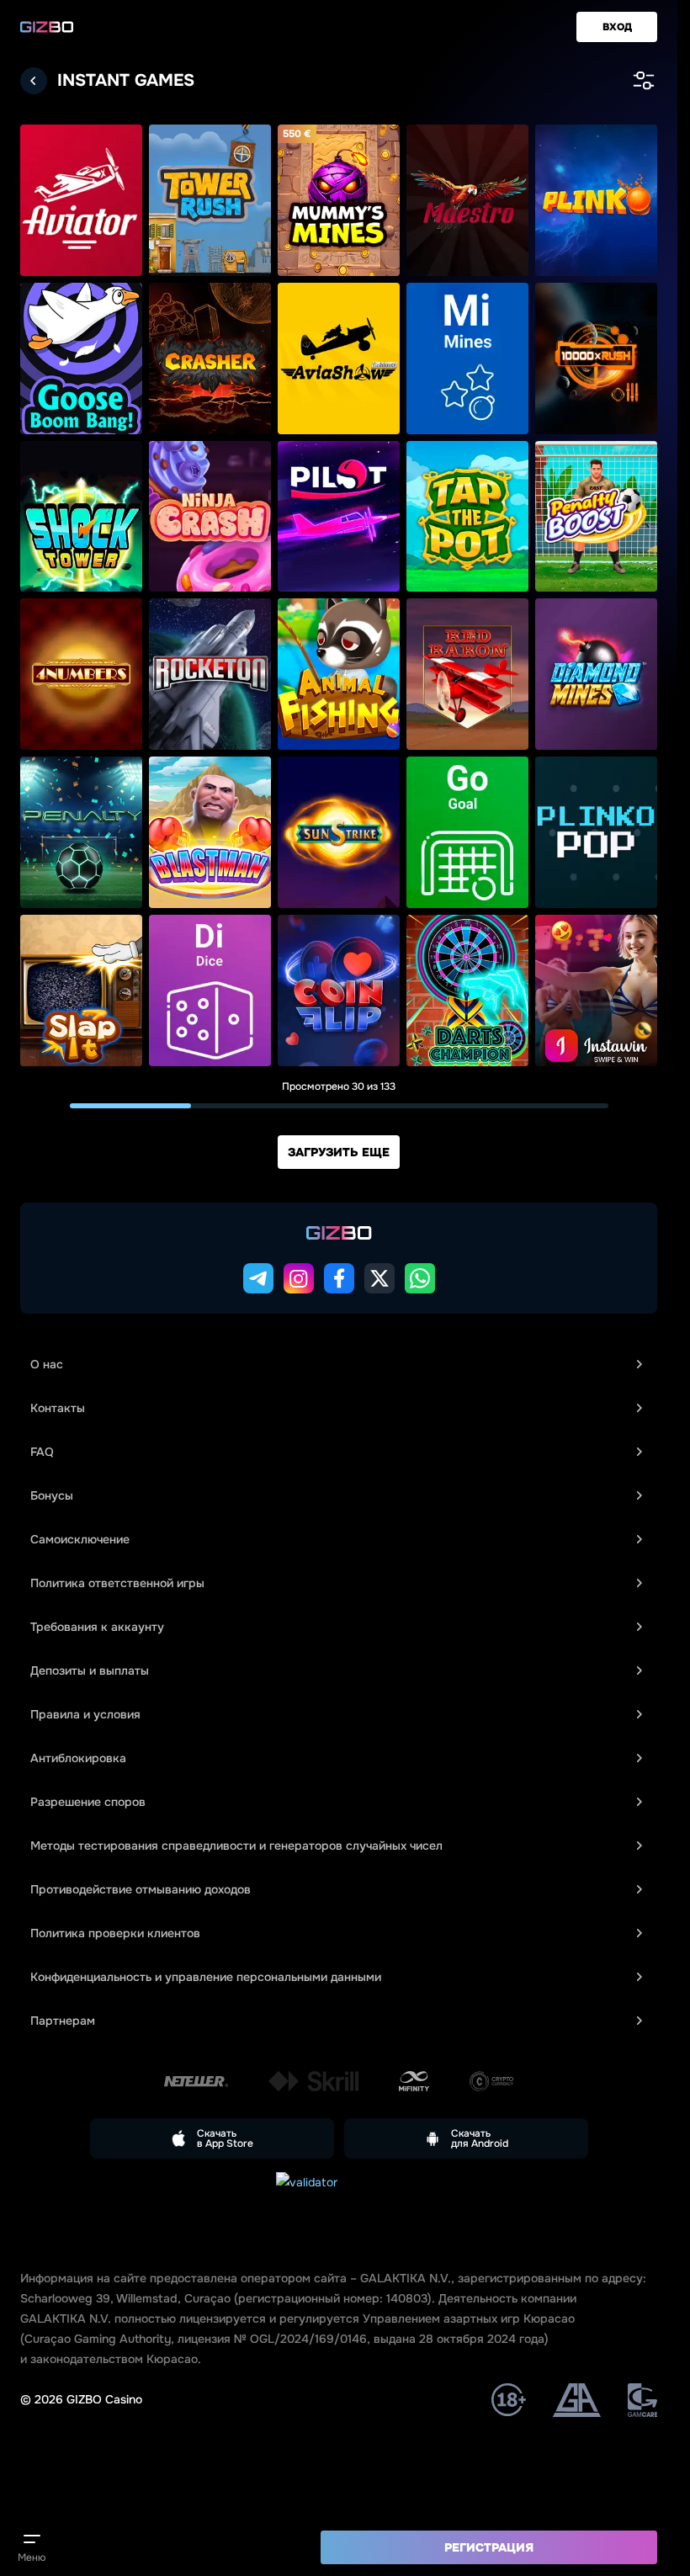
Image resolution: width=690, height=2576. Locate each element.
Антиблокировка (78, 1758)
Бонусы (52, 1495)
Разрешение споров (88, 1802)
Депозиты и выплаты (90, 1670)
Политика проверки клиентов (115, 1933)
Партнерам (63, 2021)
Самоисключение (80, 1539)
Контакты (58, 1408)
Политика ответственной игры (117, 1583)
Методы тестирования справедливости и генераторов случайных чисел (236, 1846)
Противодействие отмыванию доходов (141, 1889)
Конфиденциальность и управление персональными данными (206, 1977)
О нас (47, 1364)
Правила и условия (85, 1714)
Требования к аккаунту (97, 1627)
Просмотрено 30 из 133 (339, 1086)
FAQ (42, 1452)
